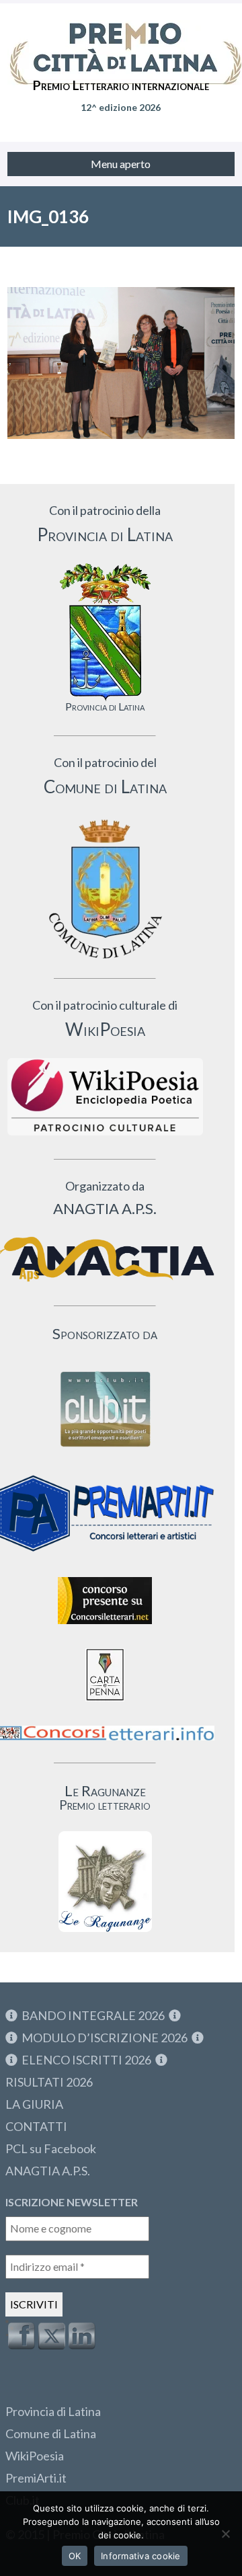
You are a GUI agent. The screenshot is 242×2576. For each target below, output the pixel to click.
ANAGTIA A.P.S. (48, 2171)
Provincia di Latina (53, 2411)
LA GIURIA (34, 2104)
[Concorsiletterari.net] (105, 1627)
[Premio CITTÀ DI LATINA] (121, 40)
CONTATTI (36, 2126)
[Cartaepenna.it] (105, 1704)
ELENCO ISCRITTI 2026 (86, 2060)
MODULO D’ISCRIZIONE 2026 (105, 2038)
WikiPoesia (35, 2456)
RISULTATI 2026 (49, 2082)
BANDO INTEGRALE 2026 (93, 2015)
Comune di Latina (51, 2433)
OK (75, 2556)
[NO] (225, 2534)
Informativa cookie (141, 2556)
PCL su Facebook (51, 2148)
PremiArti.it (36, 2478)
